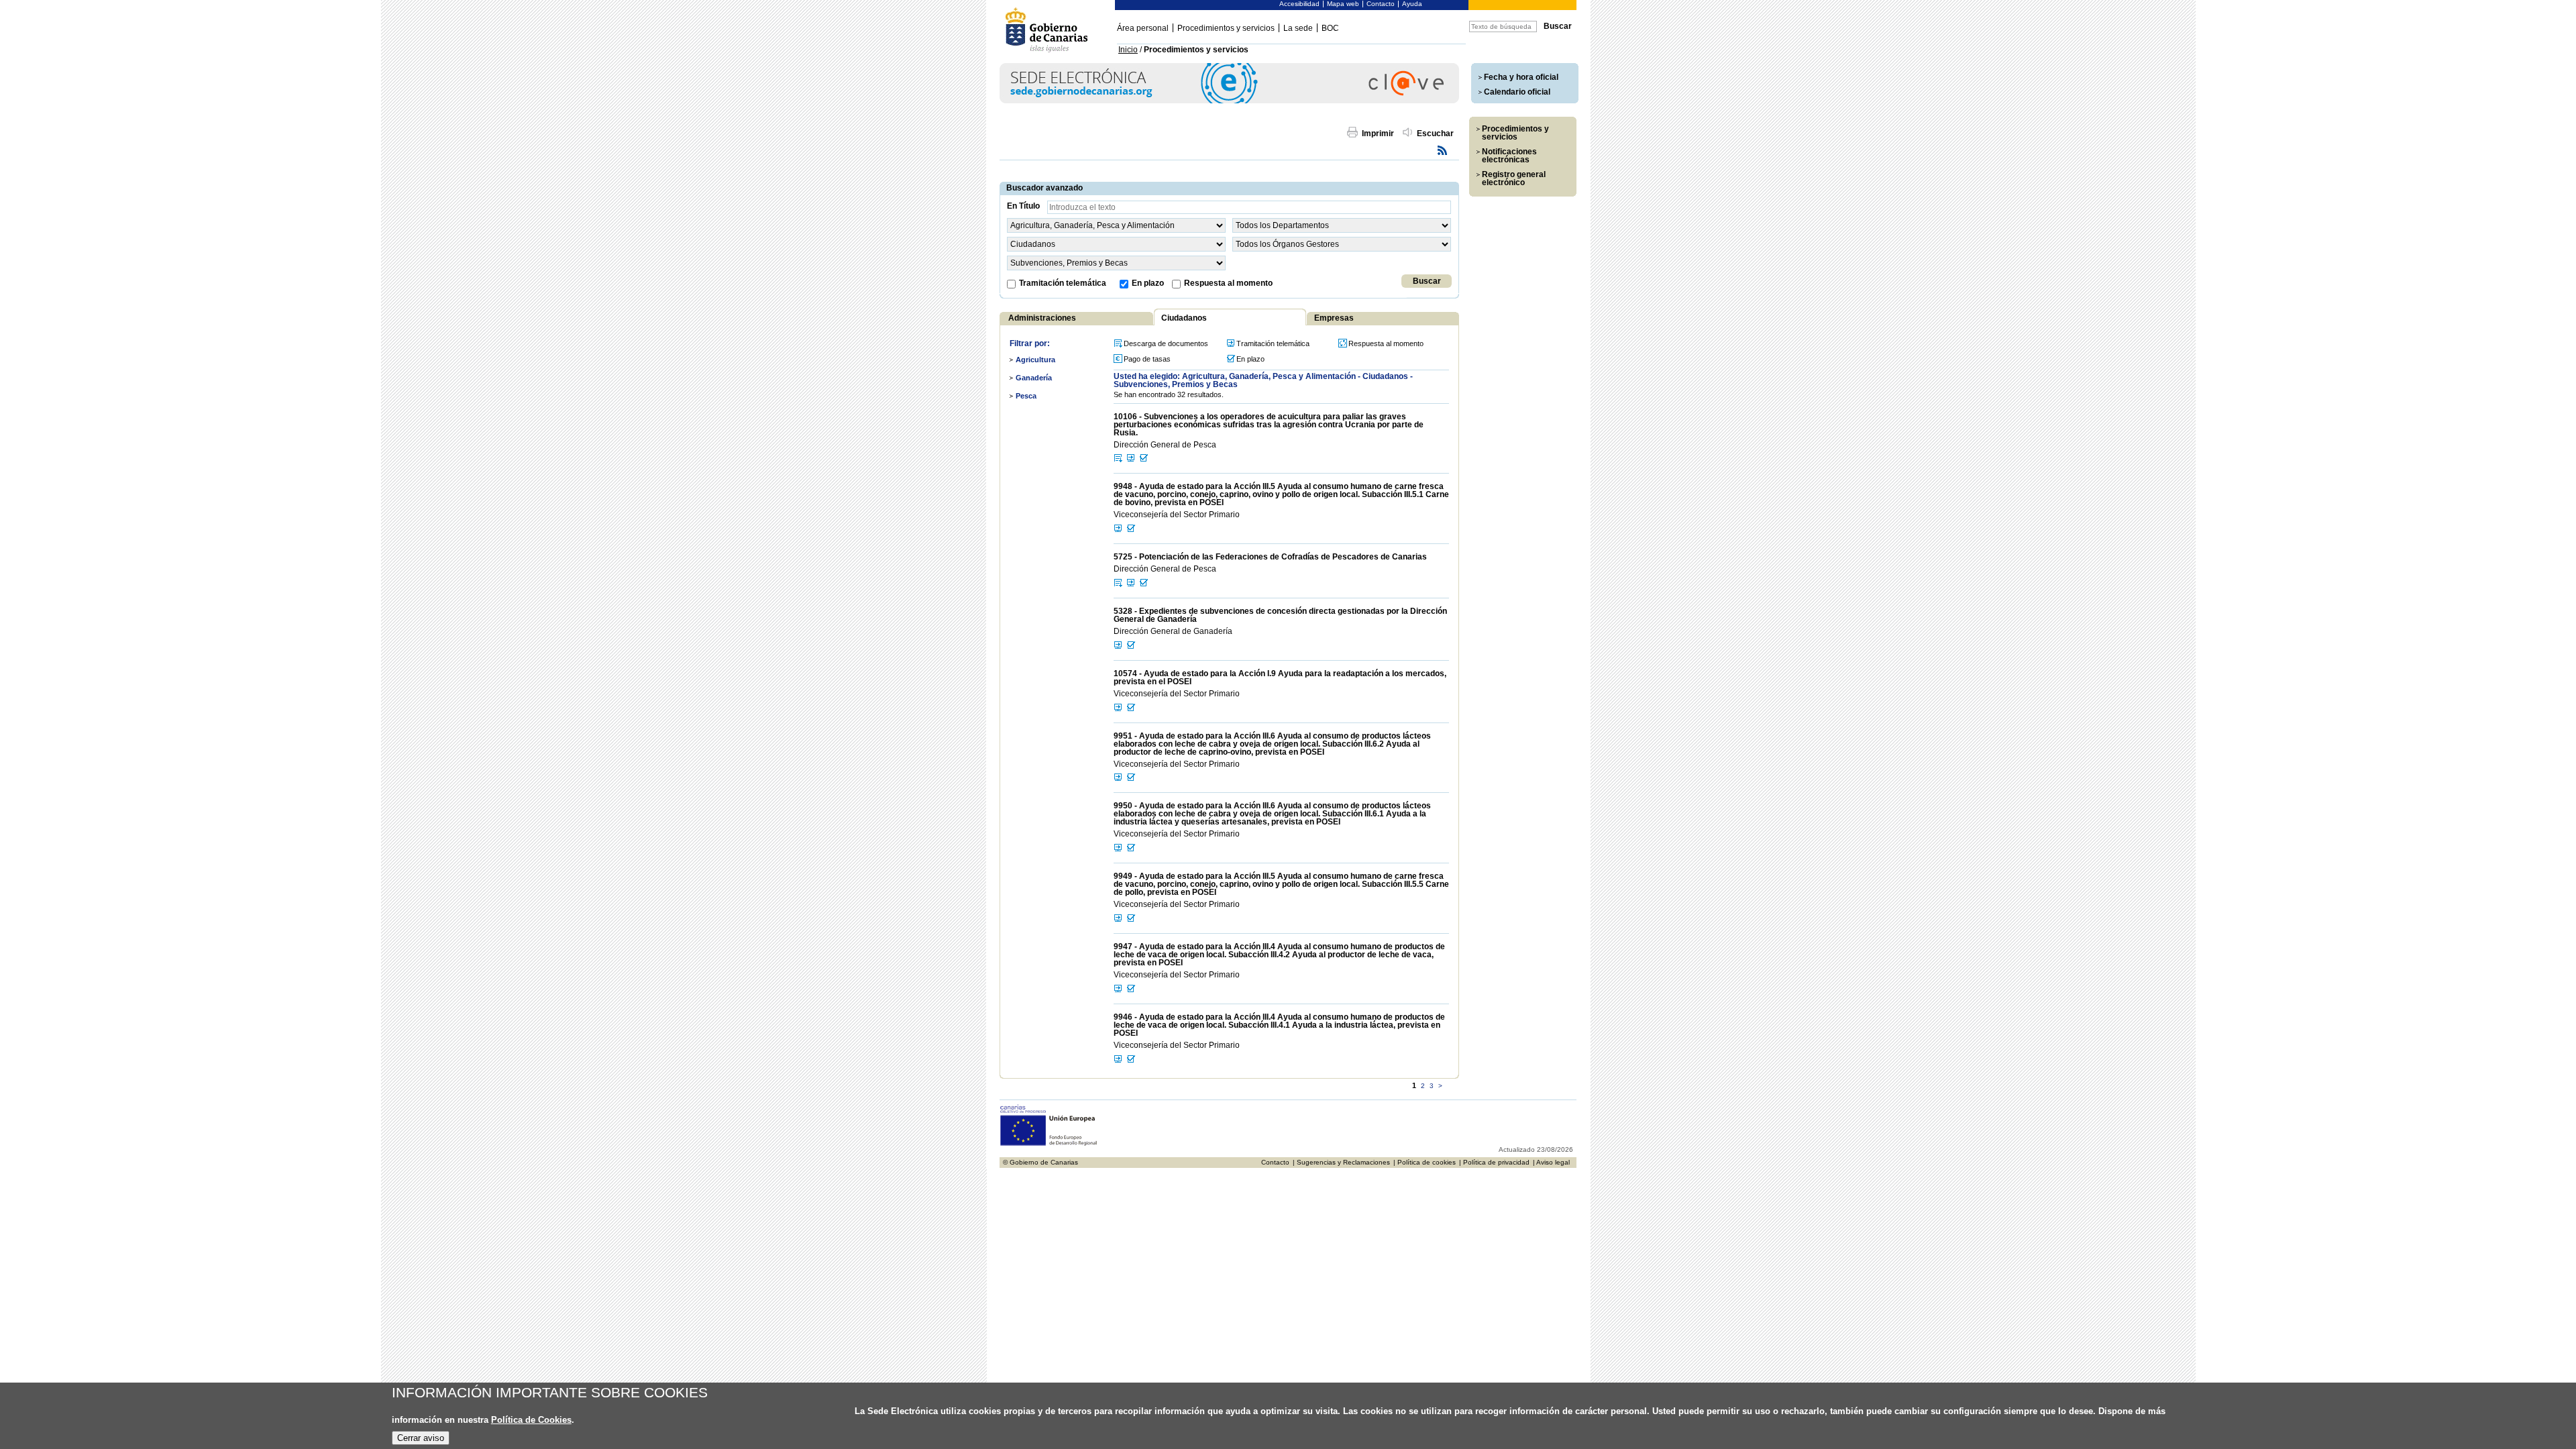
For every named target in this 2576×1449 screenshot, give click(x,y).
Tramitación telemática (1063, 283)
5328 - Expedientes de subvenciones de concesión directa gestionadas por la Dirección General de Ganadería (1280, 615)
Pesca (1026, 396)
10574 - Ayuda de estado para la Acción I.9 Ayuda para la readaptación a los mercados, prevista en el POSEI (1280, 678)
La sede (1298, 28)
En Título (1023, 206)
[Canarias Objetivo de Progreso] (1049, 1144)
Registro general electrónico (1514, 178)
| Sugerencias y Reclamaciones (1341, 1162)
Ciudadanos (1184, 318)
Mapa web (1343, 4)
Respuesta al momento (1228, 283)
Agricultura (1035, 360)
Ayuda (1412, 4)
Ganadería (1034, 378)
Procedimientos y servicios (1226, 28)
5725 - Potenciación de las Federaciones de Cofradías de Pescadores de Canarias (1270, 557)
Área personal (1143, 28)
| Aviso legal (1551, 1162)
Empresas (1334, 318)
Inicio (1128, 50)
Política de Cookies (531, 1420)
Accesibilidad (1299, 4)
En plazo (1148, 283)
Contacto (1381, 4)
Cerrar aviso (421, 1438)
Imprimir (1378, 133)
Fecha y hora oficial (1521, 77)
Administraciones (1042, 318)
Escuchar (1435, 133)
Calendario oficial (1517, 92)
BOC (1330, 28)
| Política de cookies (1425, 1162)
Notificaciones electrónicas (1509, 156)
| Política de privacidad (1494, 1162)
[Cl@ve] (1229, 101)
